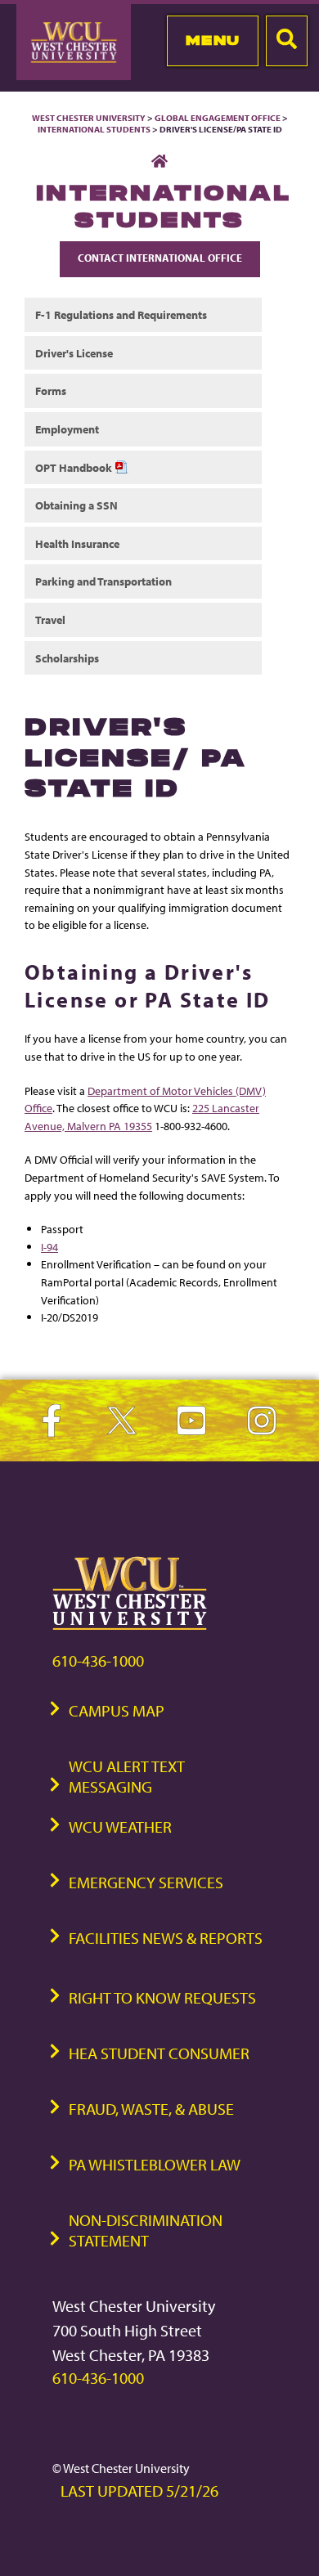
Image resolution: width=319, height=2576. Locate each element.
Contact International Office (160, 258)
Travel (50, 619)
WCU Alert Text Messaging (127, 1776)
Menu (213, 40)
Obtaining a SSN (76, 505)
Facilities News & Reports (166, 1938)
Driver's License (74, 353)
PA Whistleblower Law (155, 2164)
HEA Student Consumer (159, 2053)
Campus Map (117, 1710)
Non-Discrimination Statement (146, 2230)
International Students (94, 129)
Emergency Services (146, 1882)
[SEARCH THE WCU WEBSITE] (287, 41)
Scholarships (67, 658)
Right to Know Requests (162, 1997)
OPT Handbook (75, 467)
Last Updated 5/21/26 (139, 2491)
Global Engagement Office (218, 118)
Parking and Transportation (103, 581)
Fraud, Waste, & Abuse (151, 2109)
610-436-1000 (98, 1660)
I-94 (49, 1247)
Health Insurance (77, 543)
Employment (67, 429)
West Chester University (89, 118)
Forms (51, 390)
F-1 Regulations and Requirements (121, 314)
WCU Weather (120, 1827)
